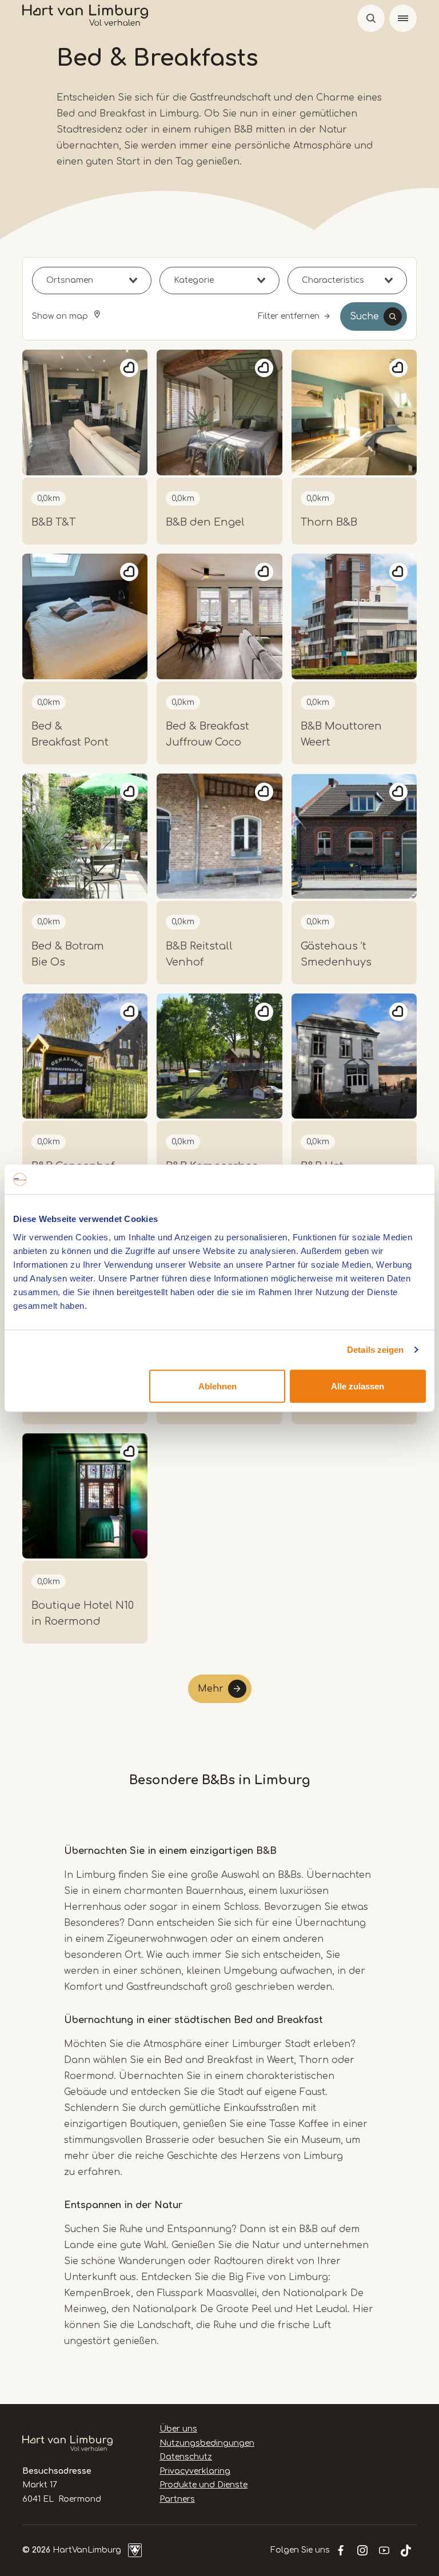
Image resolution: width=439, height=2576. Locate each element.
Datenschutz (186, 2457)
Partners (177, 2499)
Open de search (371, 18)
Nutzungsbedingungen (207, 2443)
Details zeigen (375, 1350)
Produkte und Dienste (203, 2485)
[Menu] (403, 18)
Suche (364, 317)
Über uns (178, 2429)
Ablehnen (217, 1386)
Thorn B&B (329, 522)
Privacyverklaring (195, 2471)
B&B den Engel (205, 522)
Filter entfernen (289, 316)
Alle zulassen (358, 1386)
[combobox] (92, 281)
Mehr (211, 1689)
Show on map (61, 316)
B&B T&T (53, 522)
